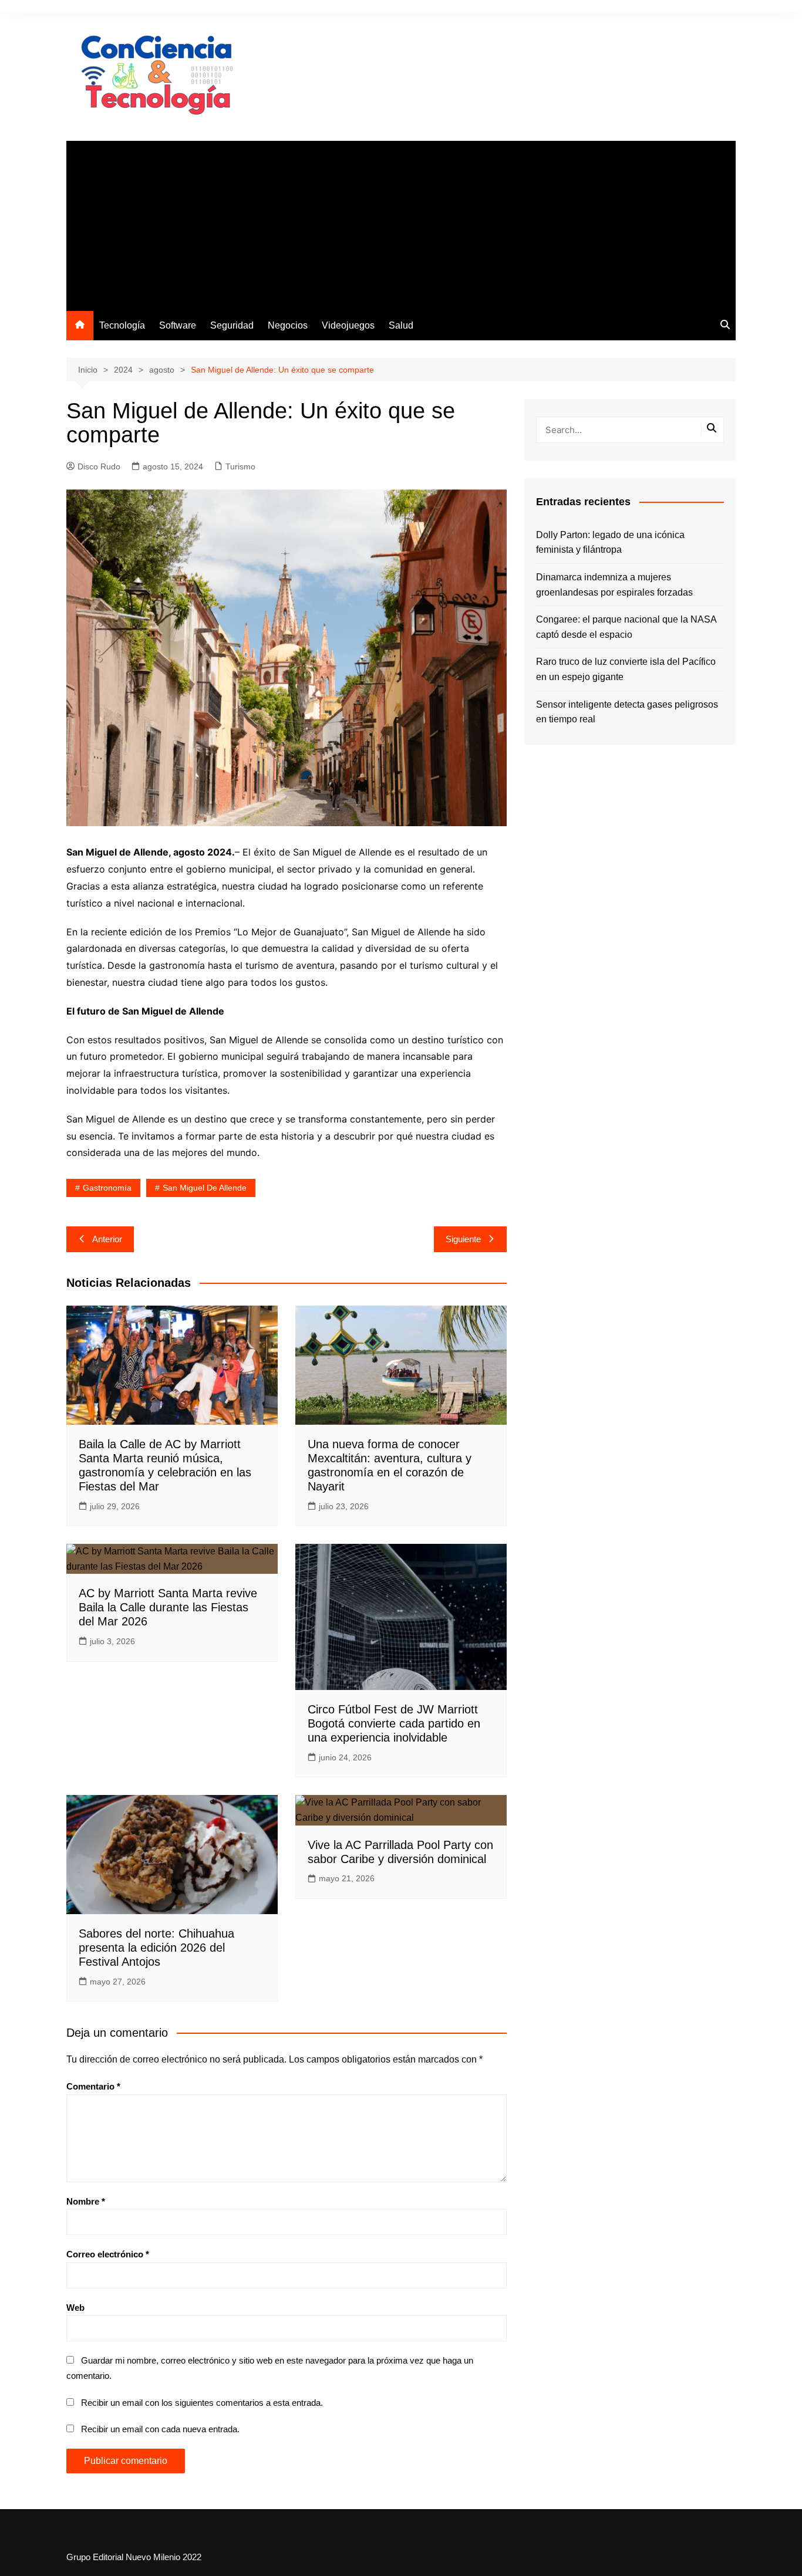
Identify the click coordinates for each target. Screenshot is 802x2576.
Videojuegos (348, 325)
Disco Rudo (99, 466)
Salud (401, 325)
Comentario (93, 2086)
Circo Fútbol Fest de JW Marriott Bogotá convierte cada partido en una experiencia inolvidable (394, 1723)
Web (75, 2308)
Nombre (86, 2201)
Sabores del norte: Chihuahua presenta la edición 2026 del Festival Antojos (156, 1948)
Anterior (107, 1239)
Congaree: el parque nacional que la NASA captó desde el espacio (626, 627)
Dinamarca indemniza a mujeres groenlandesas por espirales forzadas (614, 585)
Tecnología (122, 325)
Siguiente (463, 1239)
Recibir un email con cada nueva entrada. (160, 2429)
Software (178, 325)
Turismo (240, 466)
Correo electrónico (108, 2254)
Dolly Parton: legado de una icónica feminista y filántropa (610, 542)
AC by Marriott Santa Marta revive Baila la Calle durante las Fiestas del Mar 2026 (168, 1607)
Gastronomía (107, 1188)
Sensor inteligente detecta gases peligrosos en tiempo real (627, 712)
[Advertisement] (401, 223)
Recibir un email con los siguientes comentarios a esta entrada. (202, 2403)
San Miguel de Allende (205, 1188)
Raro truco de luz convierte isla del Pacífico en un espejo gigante (626, 669)
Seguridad (232, 325)
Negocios (288, 325)
